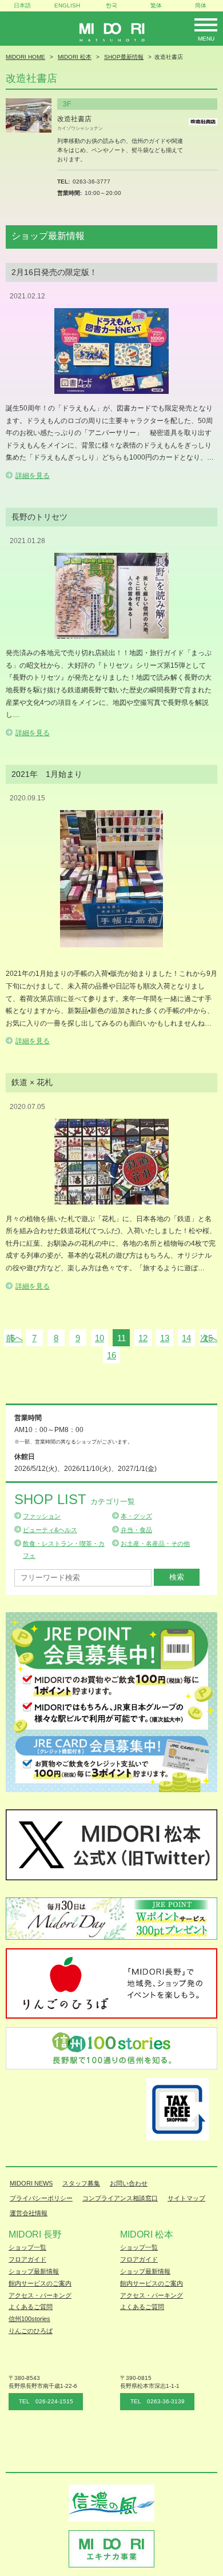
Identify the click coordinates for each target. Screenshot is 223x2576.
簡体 (201, 5)
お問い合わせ (129, 2183)
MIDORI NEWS (31, 2183)
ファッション (42, 1516)
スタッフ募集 (81, 2183)
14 (186, 1338)
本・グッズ (136, 1516)
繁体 (156, 5)
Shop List (75, 1499)
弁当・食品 (136, 1530)
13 (165, 1338)
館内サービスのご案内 (40, 2283)
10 (99, 1338)
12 (143, 1338)
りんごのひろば (31, 2331)
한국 (111, 5)
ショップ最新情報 (34, 2271)
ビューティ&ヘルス (50, 1530)
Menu (206, 39)
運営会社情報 (29, 2213)
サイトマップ (186, 2198)
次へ (209, 1338)
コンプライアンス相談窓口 (120, 2198)
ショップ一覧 (27, 2247)
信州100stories (29, 2319)
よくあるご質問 (31, 2307)
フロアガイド (27, 2259)
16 (111, 1355)
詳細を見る (33, 476)
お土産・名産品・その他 (155, 1544)
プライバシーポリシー (41, 2198)
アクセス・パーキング (40, 2295)
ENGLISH (67, 5)
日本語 (22, 5)
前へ (14, 1338)
